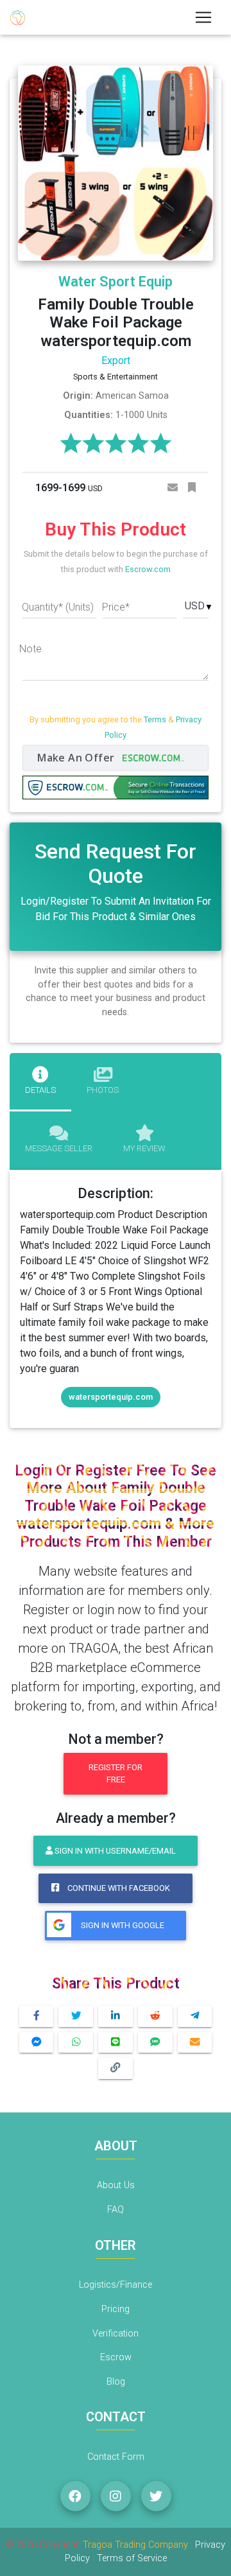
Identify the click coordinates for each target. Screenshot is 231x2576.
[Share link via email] (195, 2043)
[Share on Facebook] (37, 2016)
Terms (155, 719)
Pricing (116, 2309)
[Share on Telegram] (195, 2016)
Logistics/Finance (116, 2285)
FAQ (116, 2210)
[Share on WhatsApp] (76, 2043)
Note (30, 649)
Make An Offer (77, 758)
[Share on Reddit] (155, 2016)
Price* (116, 607)
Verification (116, 2334)
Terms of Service (132, 2558)
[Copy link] (116, 2068)
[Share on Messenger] (37, 2043)
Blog (116, 2382)
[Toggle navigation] (203, 17)
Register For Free (116, 1773)
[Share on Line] (116, 2043)
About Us (116, 2185)
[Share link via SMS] (155, 2043)
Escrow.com (148, 569)
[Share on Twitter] (76, 2016)
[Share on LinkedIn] (116, 2016)
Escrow (116, 2357)
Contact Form (116, 2457)
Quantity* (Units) (58, 607)
